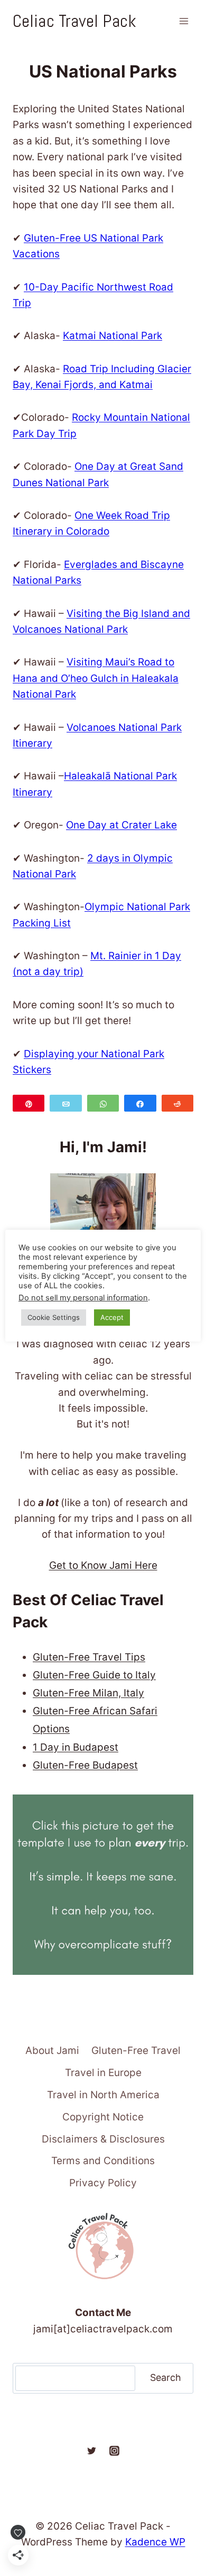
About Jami (52, 2051)
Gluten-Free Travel (136, 2051)
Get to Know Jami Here (103, 1565)
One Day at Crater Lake (121, 825)
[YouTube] (138, 2451)
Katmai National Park (113, 336)
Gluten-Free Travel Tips (89, 1657)
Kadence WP (155, 2542)
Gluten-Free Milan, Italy (88, 1693)
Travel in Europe (103, 2073)
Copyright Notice (103, 2117)
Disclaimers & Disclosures (103, 2139)
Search (166, 2377)
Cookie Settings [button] (54, 1317)
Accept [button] (112, 1317)
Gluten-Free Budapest (85, 1765)
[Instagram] (115, 2451)
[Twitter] (91, 2451)
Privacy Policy (103, 2183)
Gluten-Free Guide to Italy (94, 1675)
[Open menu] (184, 21)
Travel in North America (103, 2095)
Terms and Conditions (103, 2161)
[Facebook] (68, 2451)
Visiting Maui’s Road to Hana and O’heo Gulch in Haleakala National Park (96, 678)
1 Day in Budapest (76, 1747)
